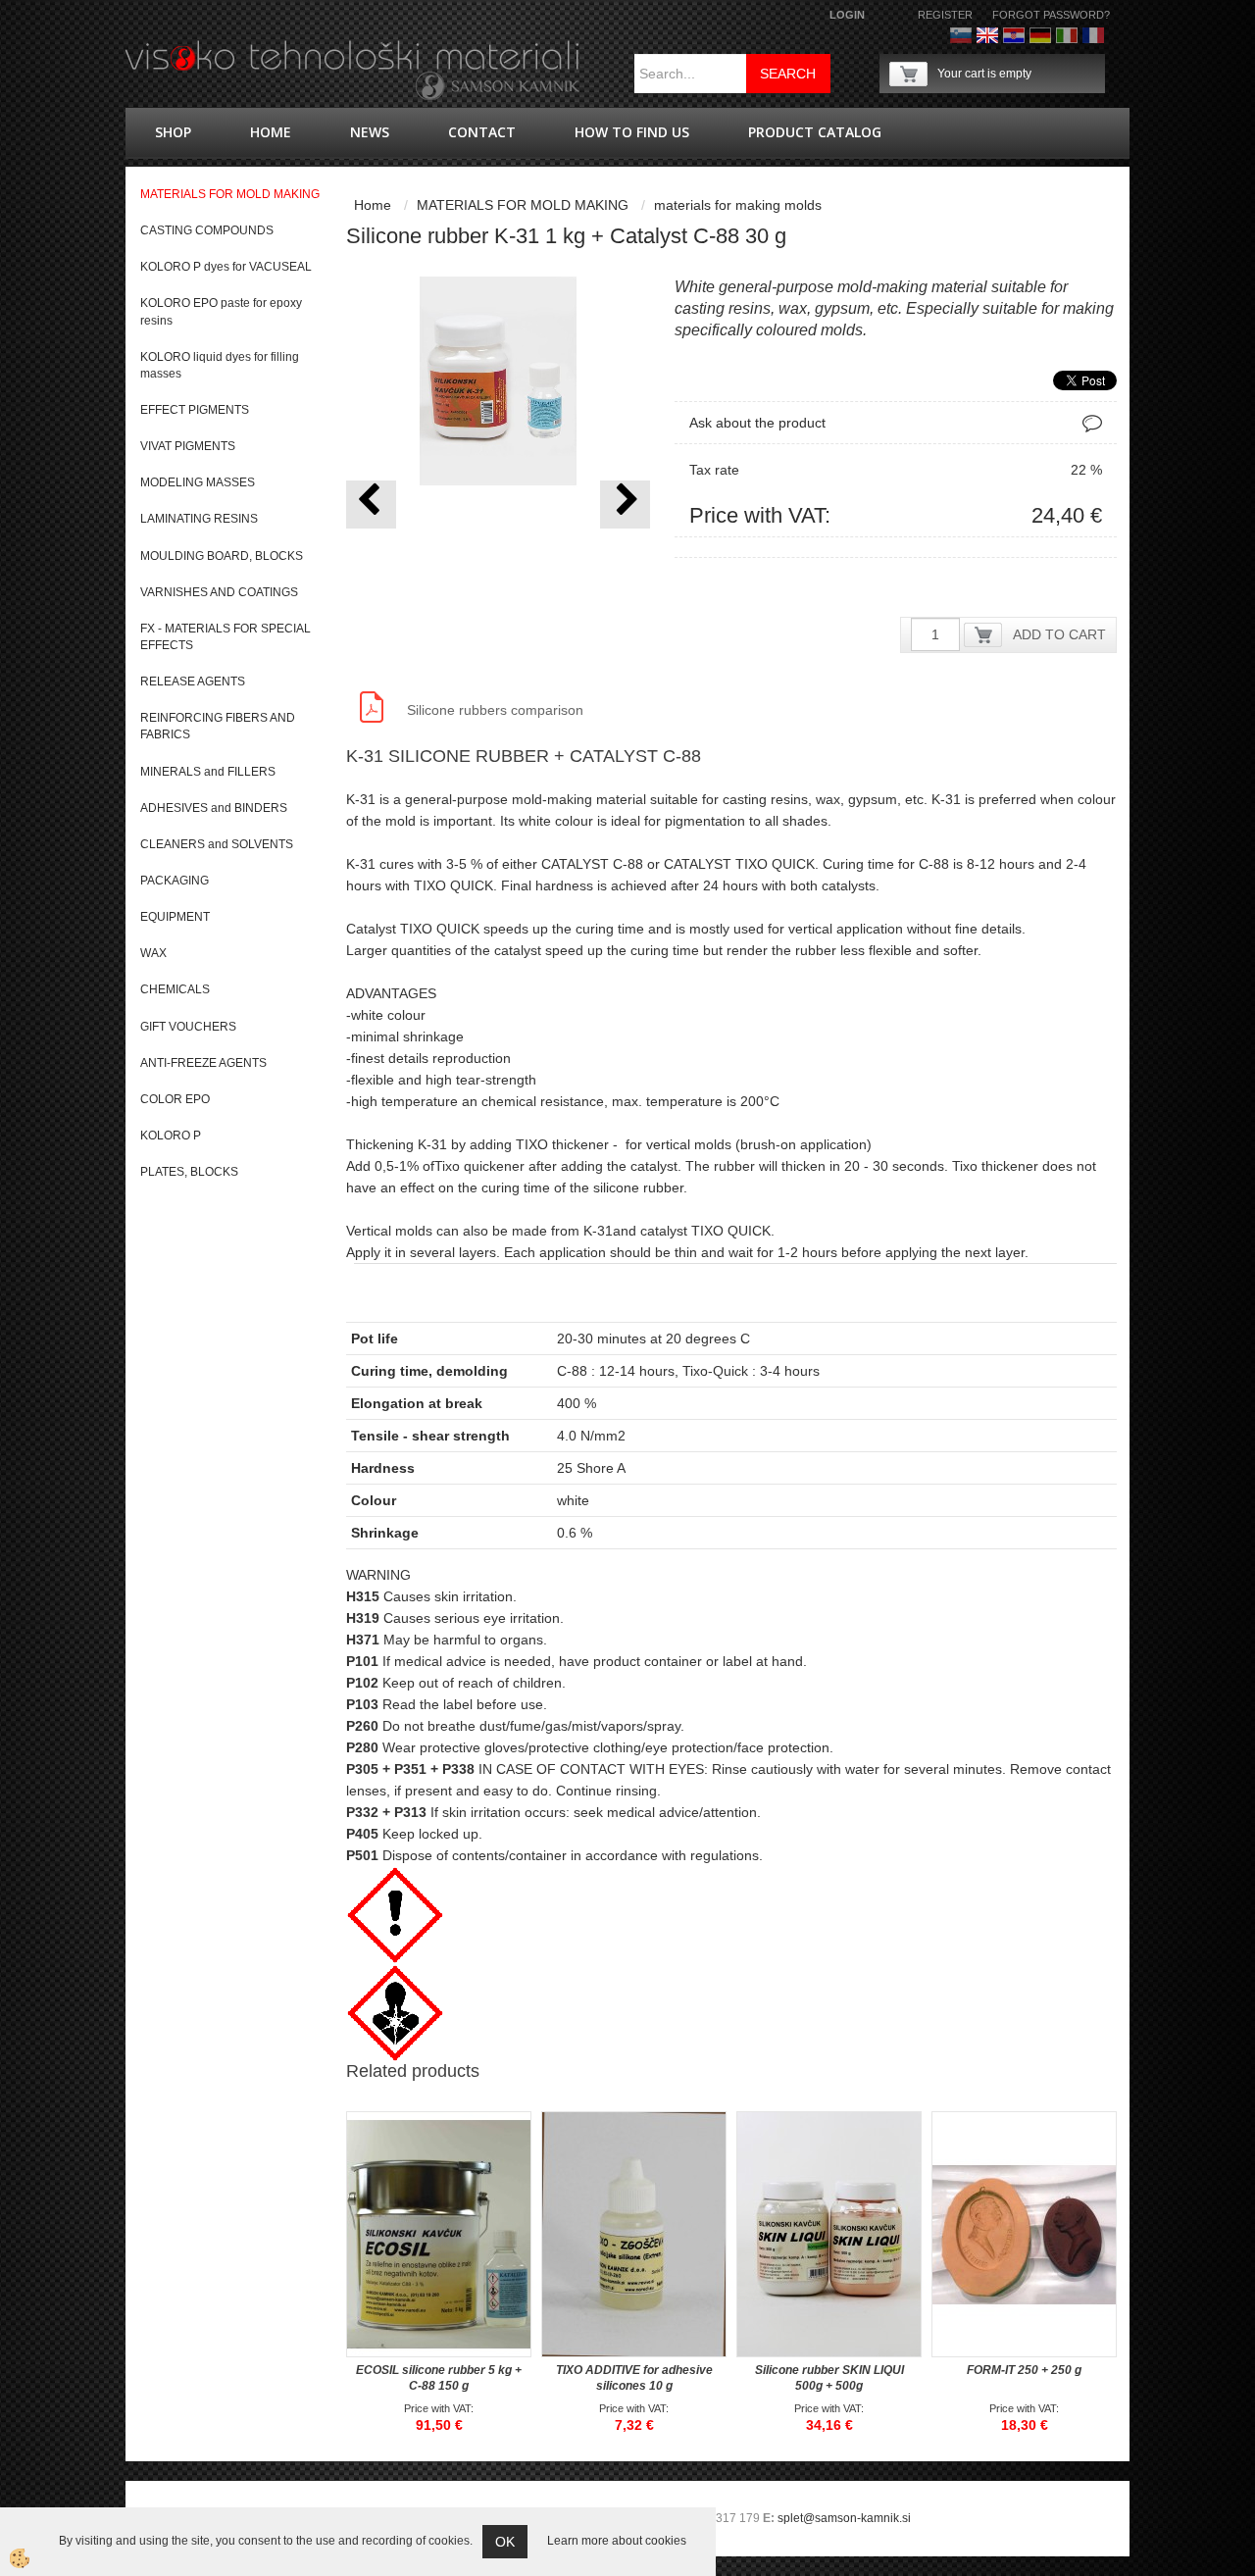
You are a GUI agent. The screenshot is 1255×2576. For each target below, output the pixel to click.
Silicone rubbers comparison (495, 710)
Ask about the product (757, 423)
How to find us (632, 132)
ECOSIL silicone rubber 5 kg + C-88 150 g (439, 2378)
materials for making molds (738, 205)
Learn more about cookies (617, 2541)
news (370, 132)
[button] (625, 505)
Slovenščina (961, 35)
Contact (482, 132)
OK (505, 2542)
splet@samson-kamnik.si (844, 2518)
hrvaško (1014, 35)
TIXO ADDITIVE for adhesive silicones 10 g (634, 2378)
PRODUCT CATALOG (815, 132)
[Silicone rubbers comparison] (372, 706)
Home (271, 132)
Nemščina (1040, 35)
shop (173, 132)
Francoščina (1093, 35)
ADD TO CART (1059, 634)
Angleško (987, 35)
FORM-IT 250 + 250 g (1024, 2370)
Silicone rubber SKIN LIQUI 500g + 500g (829, 2378)
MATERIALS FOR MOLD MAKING (523, 205)
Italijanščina (1067, 35)
